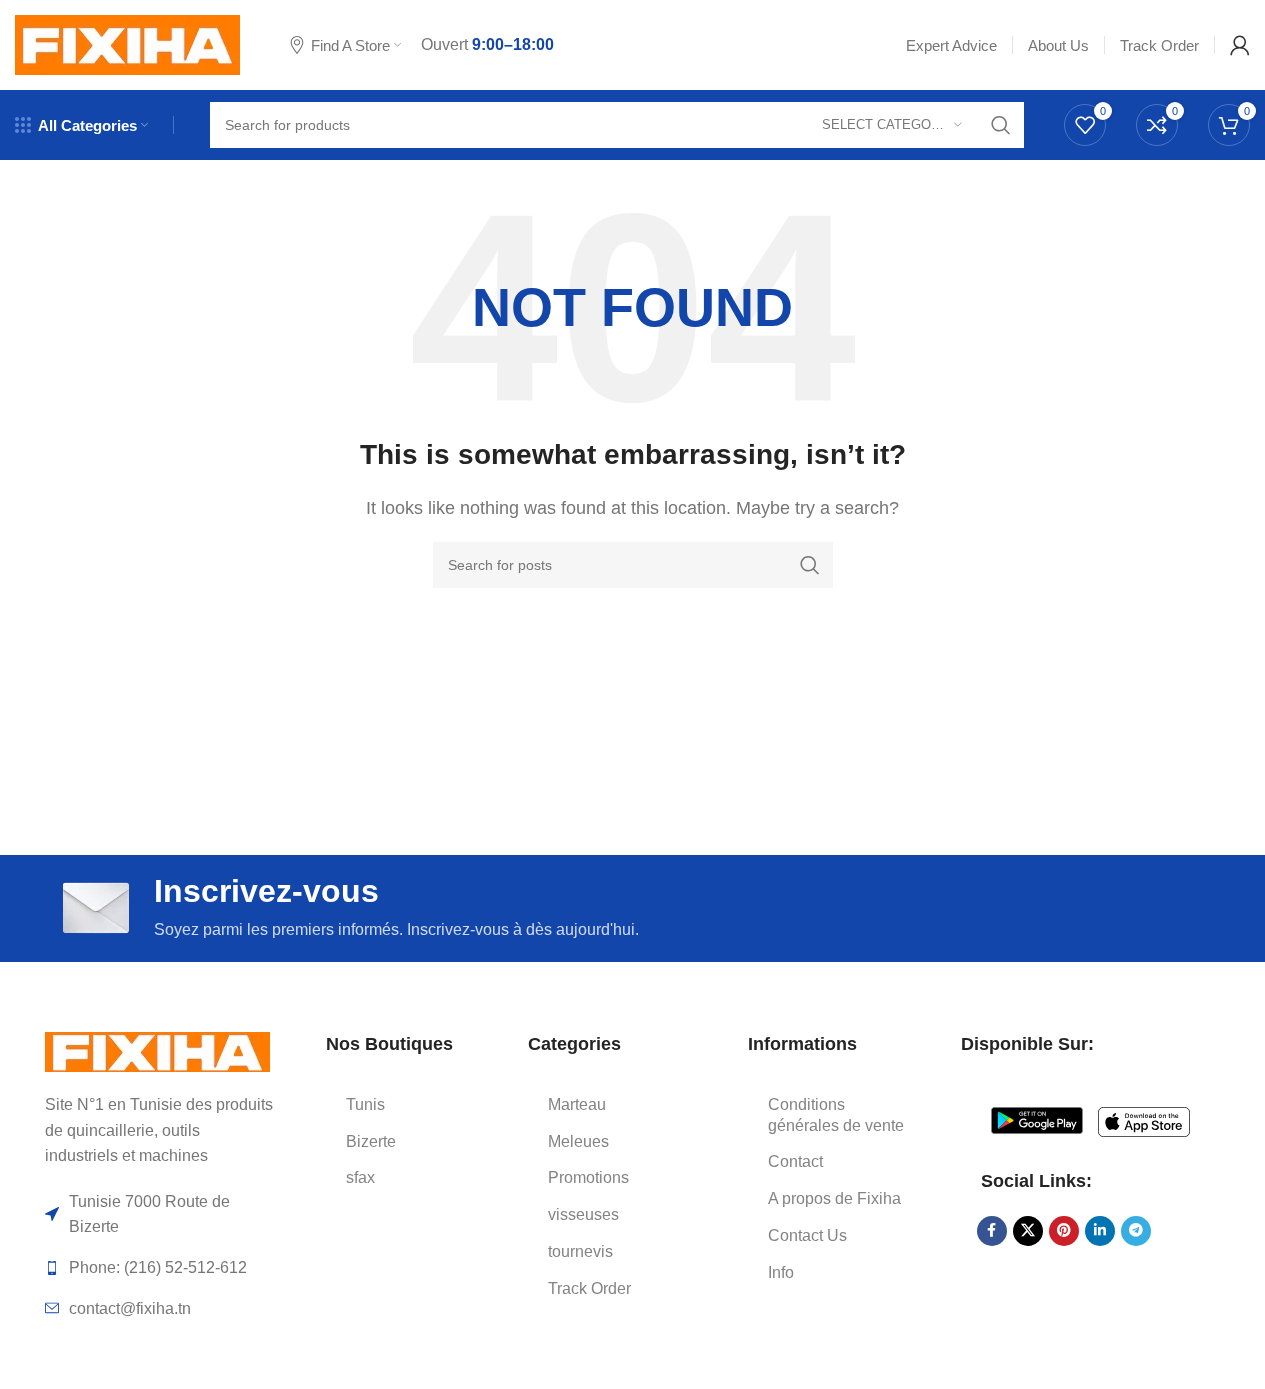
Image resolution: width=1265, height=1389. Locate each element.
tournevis (580, 1251)
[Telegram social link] (1136, 1231)
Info (781, 1272)
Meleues (578, 1141)
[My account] (1240, 45)
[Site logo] (127, 43)
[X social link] (1028, 1231)
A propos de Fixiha (834, 1198)
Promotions (588, 1177)
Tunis (365, 1104)
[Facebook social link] (992, 1231)
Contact (795, 1161)
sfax (360, 1177)
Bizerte (371, 1141)
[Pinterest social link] (1064, 1231)
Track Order (589, 1288)
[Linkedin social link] (1100, 1231)
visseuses (583, 1214)
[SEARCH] (1001, 125)
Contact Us (807, 1235)
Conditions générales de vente (836, 1115)
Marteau (577, 1104)
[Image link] (157, 1050)
